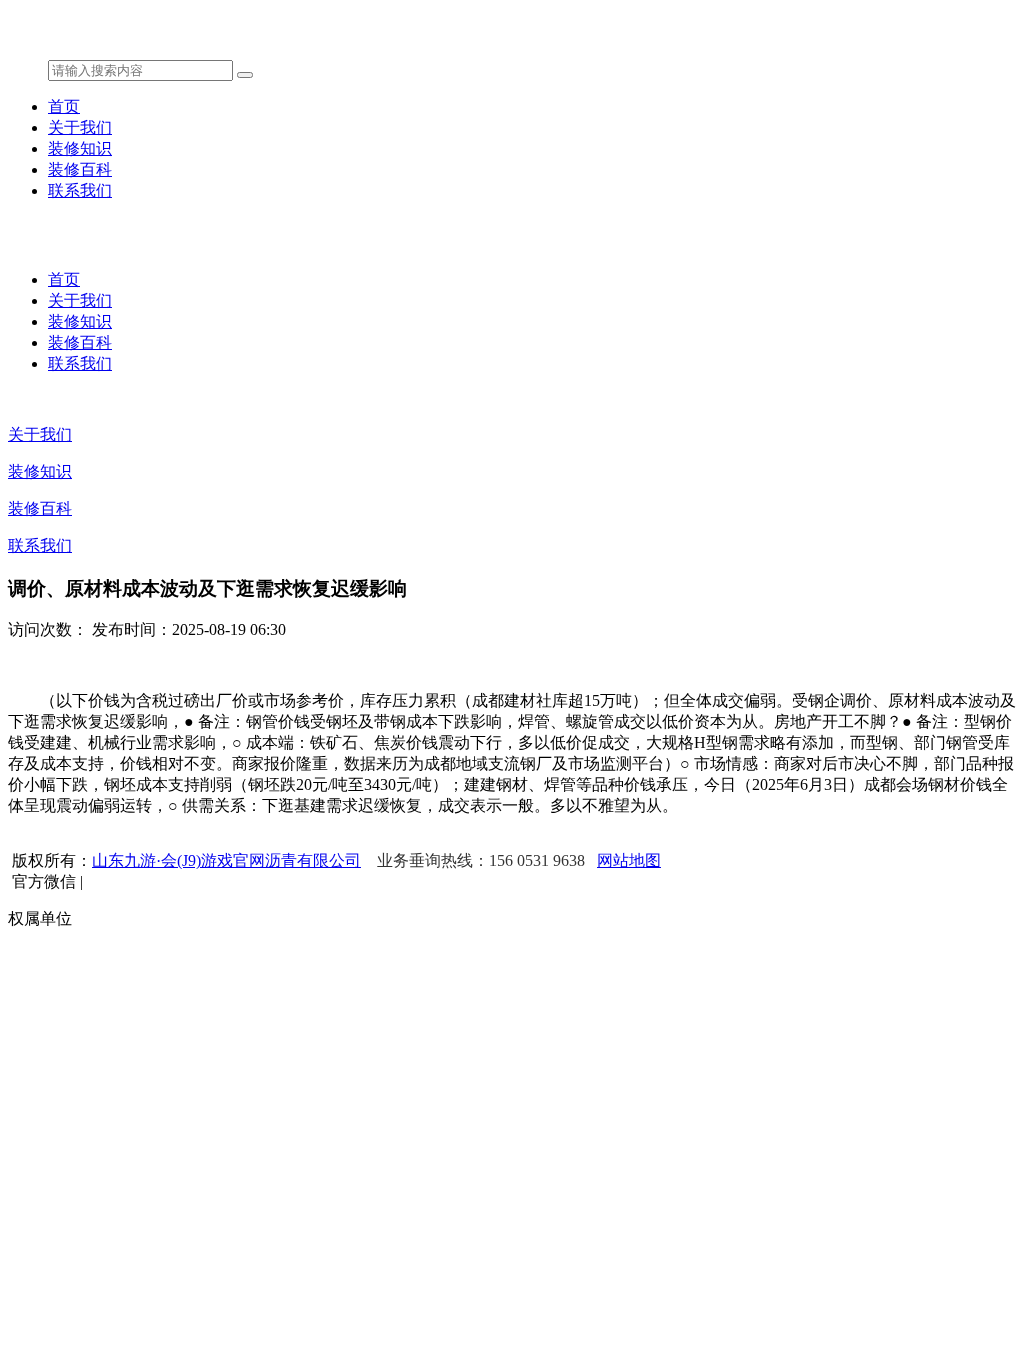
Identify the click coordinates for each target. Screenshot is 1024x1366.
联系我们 (80, 190)
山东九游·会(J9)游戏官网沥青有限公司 (226, 860)
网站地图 (629, 860)
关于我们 (80, 127)
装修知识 (80, 148)
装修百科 (80, 169)
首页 (64, 106)
